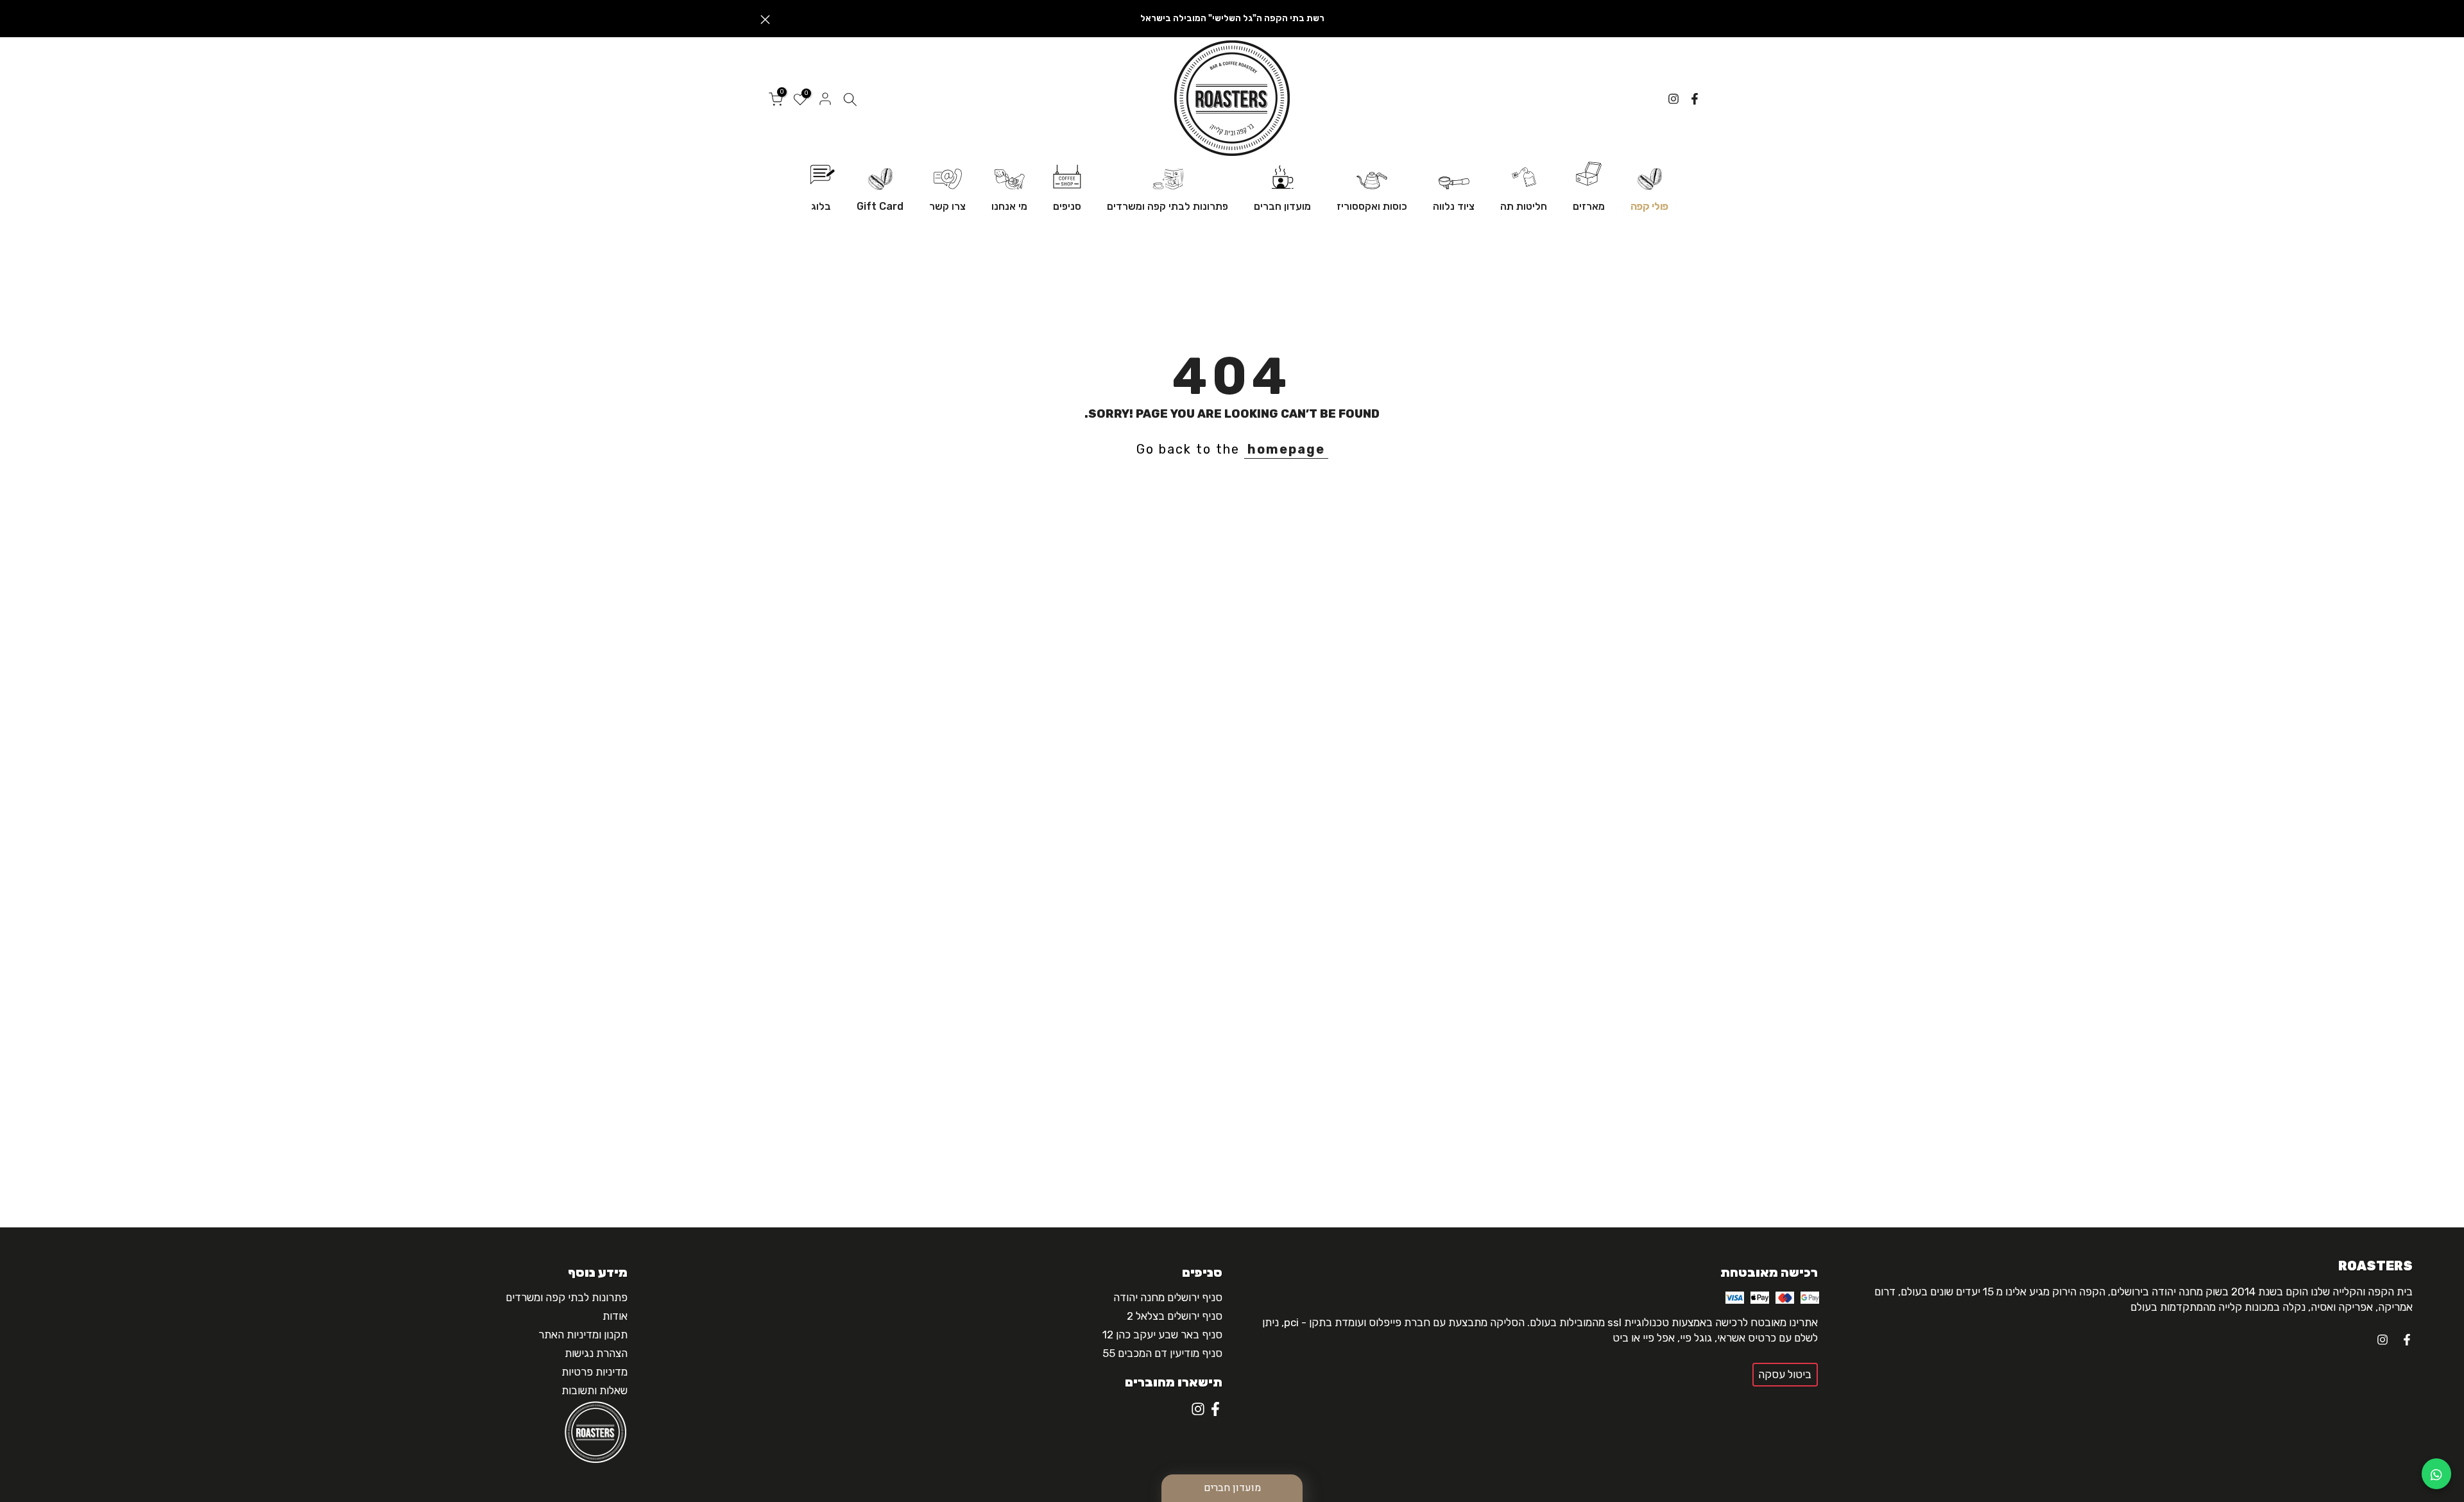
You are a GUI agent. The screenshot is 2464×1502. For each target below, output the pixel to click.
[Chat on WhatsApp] (2436, 1474)
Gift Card (880, 206)
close (1699, 20)
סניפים (1067, 206)
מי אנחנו (1009, 206)
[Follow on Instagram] (1673, 99)
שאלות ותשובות (595, 1390)
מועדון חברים (1282, 206)
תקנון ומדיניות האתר (583, 1335)
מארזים (1589, 206)
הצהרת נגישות (596, 1353)
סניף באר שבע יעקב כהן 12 (1162, 1335)
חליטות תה (1524, 206)
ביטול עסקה (1785, 1374)
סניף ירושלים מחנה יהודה (1168, 1297)
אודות (615, 1316)
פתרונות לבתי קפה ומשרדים (1168, 206)
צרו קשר (947, 206)
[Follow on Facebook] (1695, 99)
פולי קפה (1649, 206)
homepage (1286, 449)
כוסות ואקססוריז (1372, 206)
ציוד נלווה (1454, 206)
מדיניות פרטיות (595, 1372)
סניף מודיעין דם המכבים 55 (1162, 1353)
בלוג (821, 206)
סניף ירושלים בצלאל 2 (1175, 1316)
